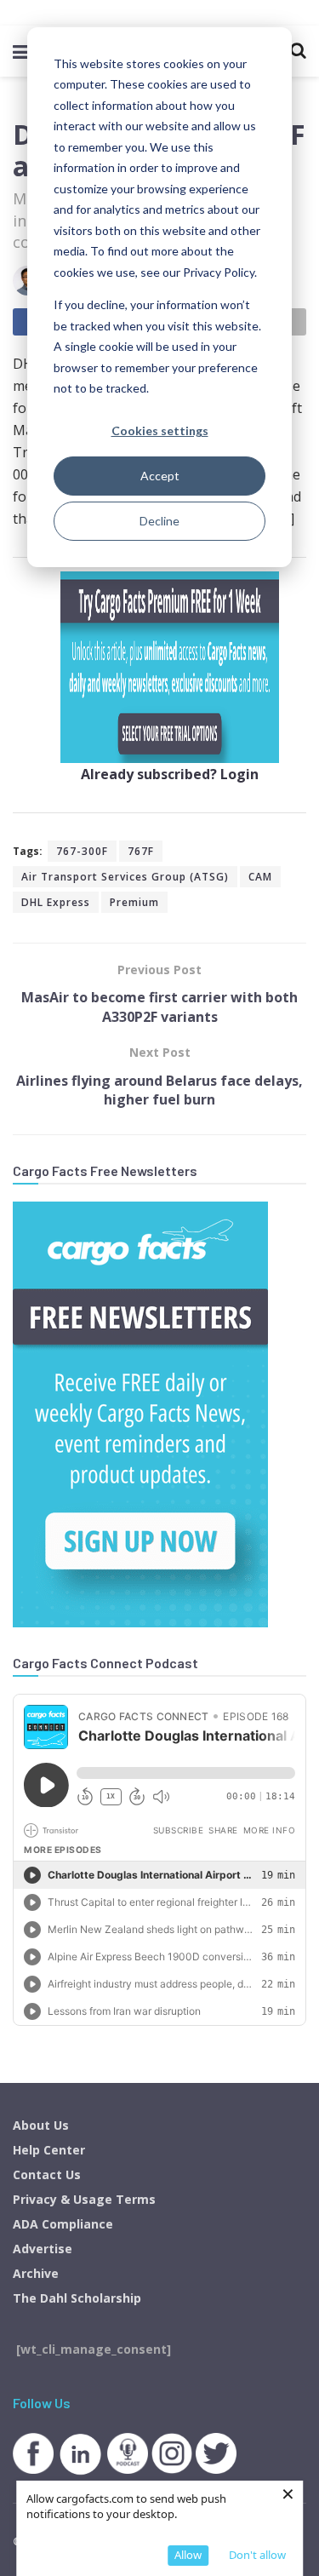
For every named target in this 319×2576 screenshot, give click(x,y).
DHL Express (56, 902)
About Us (41, 2125)
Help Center (49, 2150)
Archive (36, 2273)
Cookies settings (160, 430)
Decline (159, 521)
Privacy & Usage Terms (84, 2199)
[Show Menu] (21, 51)
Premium (134, 902)
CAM (260, 877)
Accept (160, 476)
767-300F (82, 851)
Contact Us (47, 2174)
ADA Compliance (63, 2224)
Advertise (43, 2249)
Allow (188, 2555)
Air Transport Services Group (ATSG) (125, 877)
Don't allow (257, 2555)
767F (141, 851)
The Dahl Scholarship (77, 2298)
